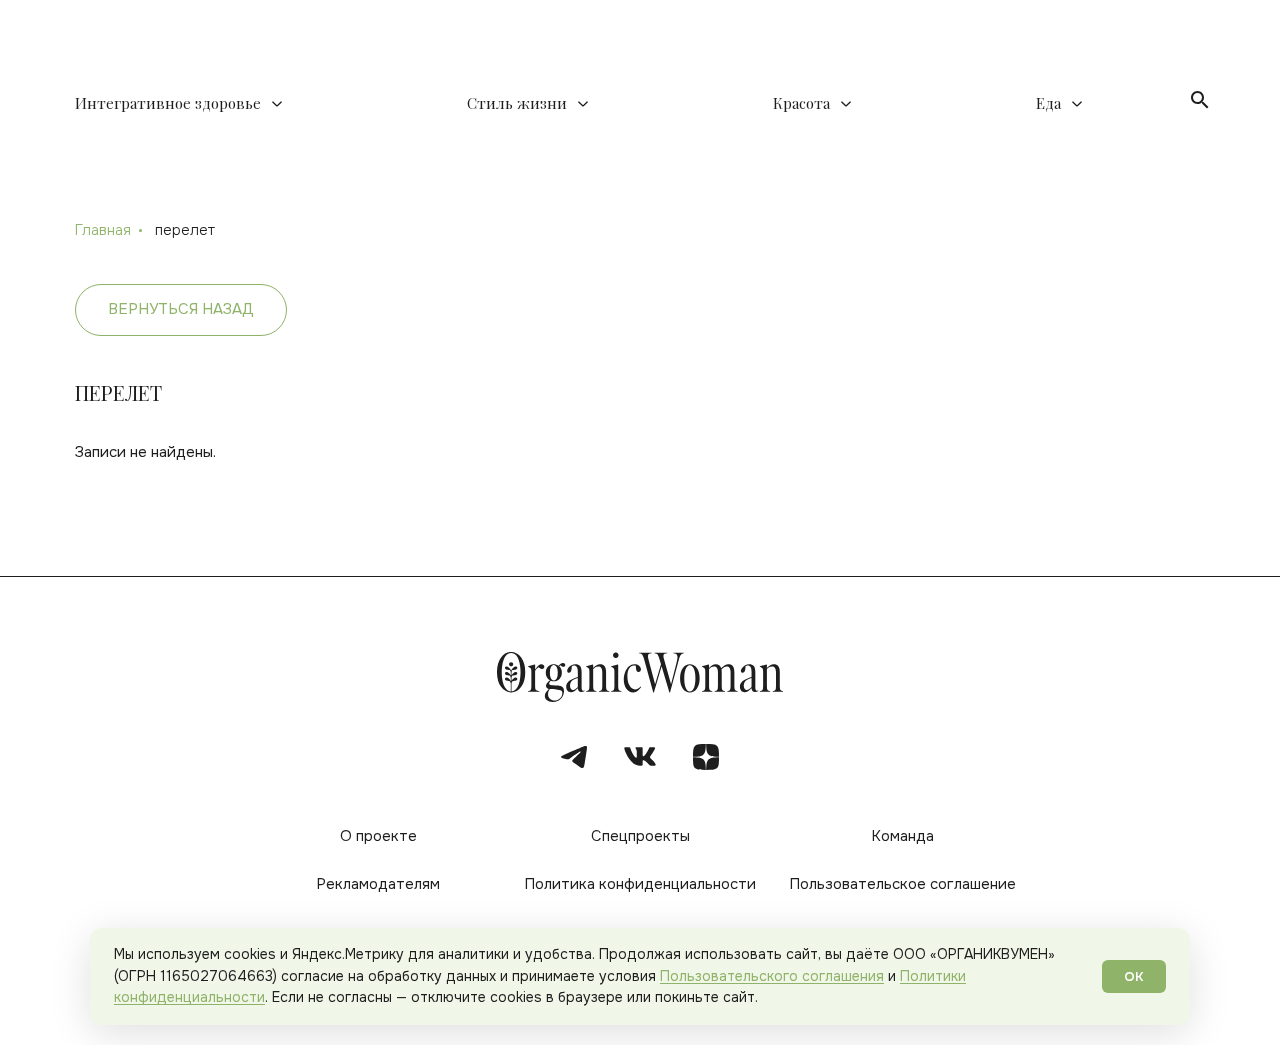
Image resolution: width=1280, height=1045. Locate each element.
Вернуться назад (181, 309)
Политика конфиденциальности (640, 884)
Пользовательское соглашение (902, 884)
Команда (902, 836)
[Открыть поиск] (1200, 100)
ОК (1134, 976)
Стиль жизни (517, 103)
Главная (103, 230)
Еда (1048, 103)
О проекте (378, 836)
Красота (801, 103)
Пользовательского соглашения (772, 976)
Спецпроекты (640, 836)
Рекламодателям (378, 884)
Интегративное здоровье (168, 103)
